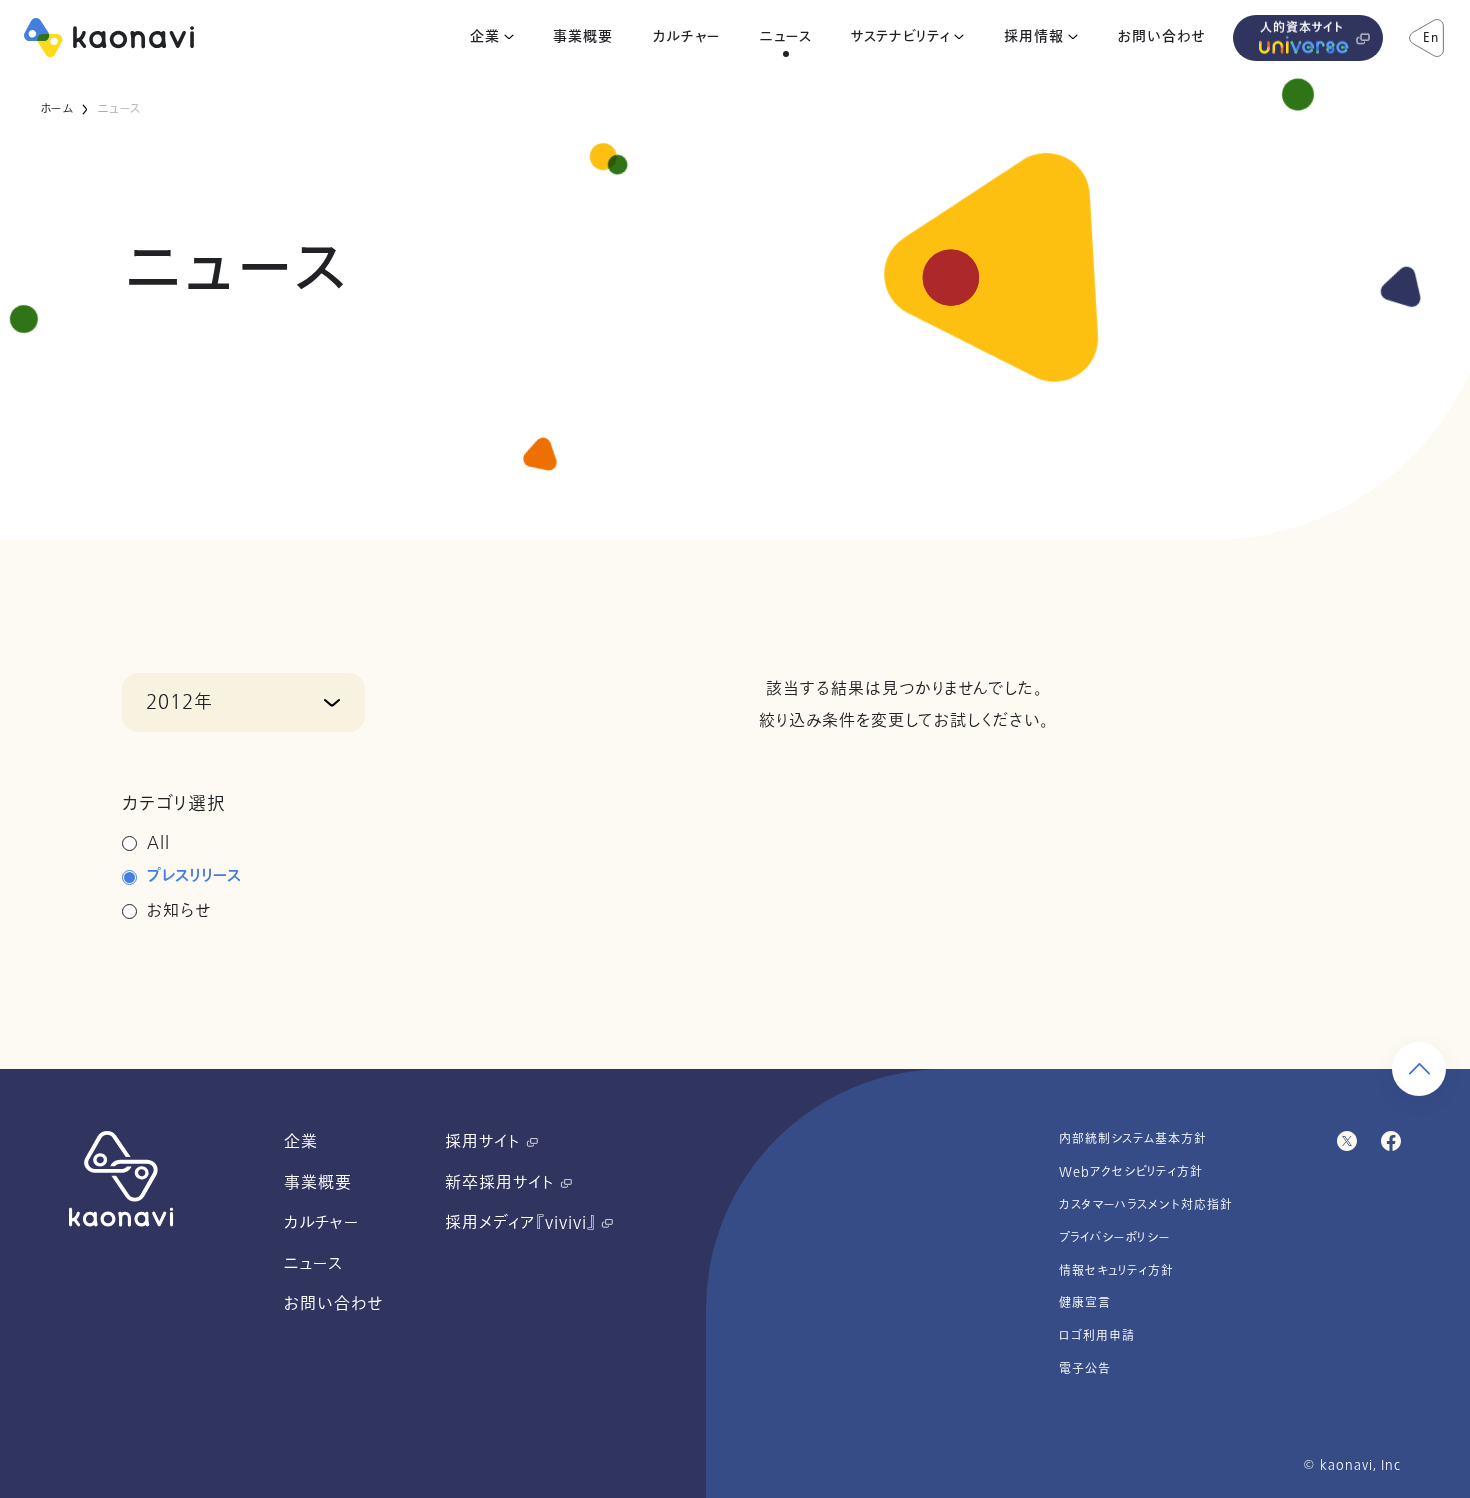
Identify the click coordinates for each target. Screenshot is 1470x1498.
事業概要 (583, 37)
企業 (485, 37)
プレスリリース (194, 877)
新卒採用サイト (502, 1183)
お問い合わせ (1161, 37)
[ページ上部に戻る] (1419, 1069)
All (158, 843)
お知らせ (179, 911)
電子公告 (1085, 1369)
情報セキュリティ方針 (1116, 1271)
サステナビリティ (900, 37)
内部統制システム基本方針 (1133, 1139)
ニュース (786, 37)
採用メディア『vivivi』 (523, 1223)
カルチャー (686, 37)
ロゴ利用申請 (1097, 1336)
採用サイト (485, 1142)
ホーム (56, 109)
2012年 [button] (179, 702)
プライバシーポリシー (1115, 1238)
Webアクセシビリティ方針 (1131, 1172)
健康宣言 (1085, 1303)
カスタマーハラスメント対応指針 (1146, 1205)
